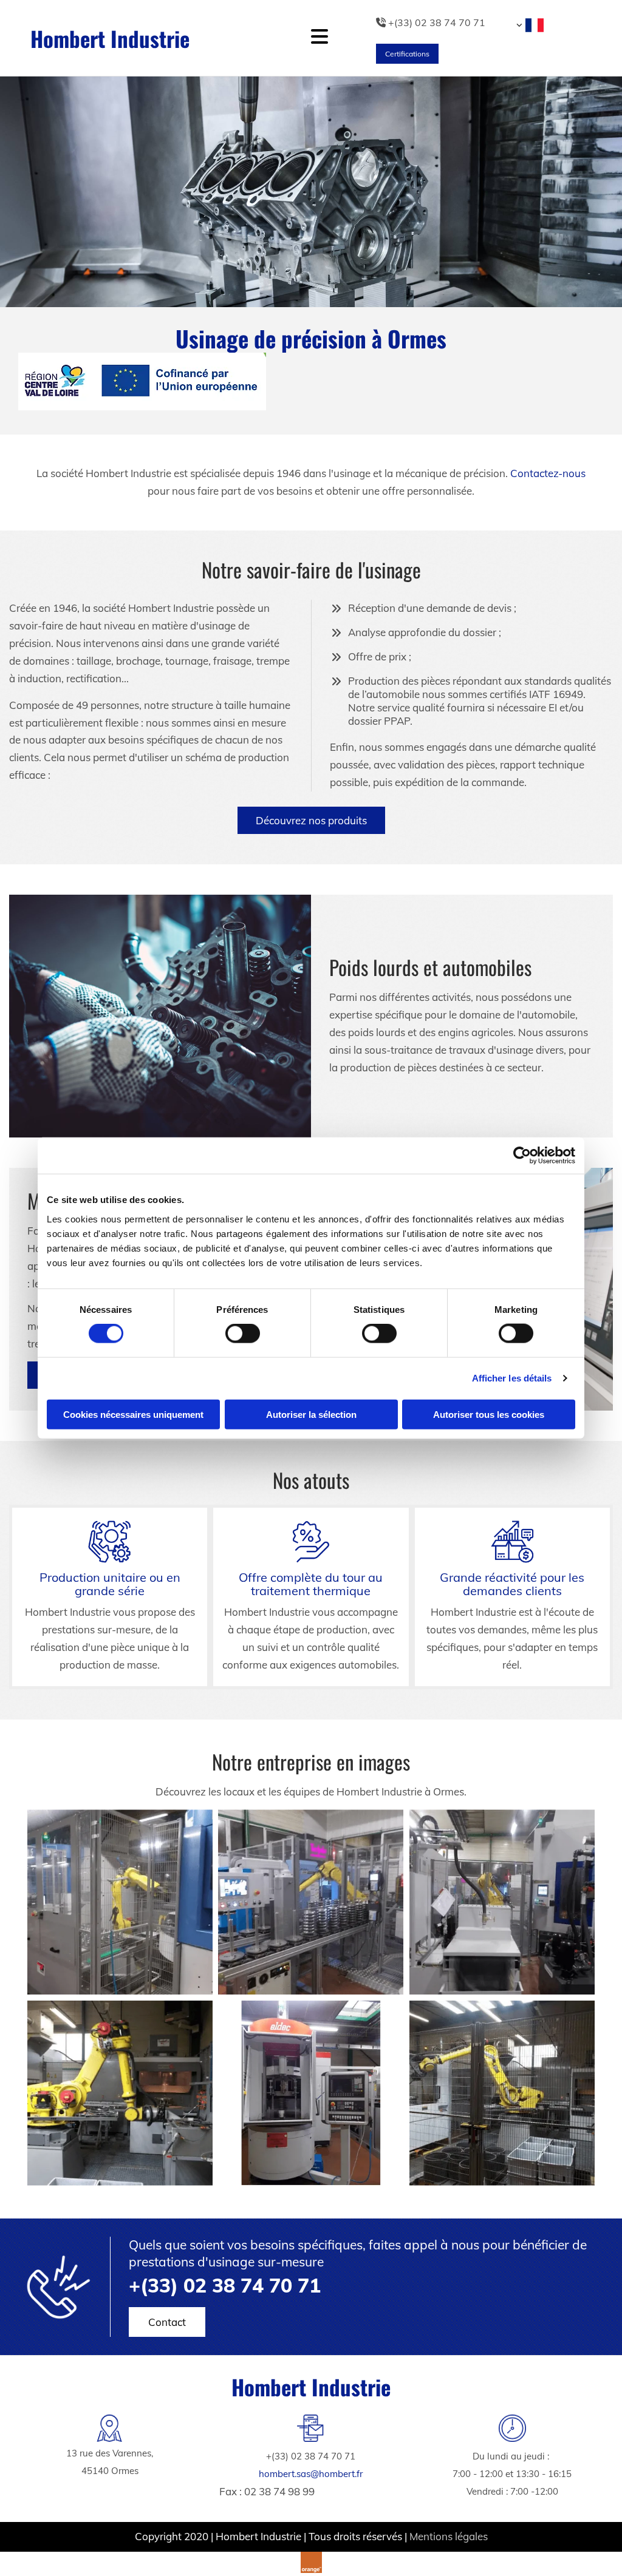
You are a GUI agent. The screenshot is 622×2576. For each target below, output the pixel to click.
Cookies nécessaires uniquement (133, 1414)
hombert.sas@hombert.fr (311, 2474)
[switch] (243, 1334)
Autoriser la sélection (311, 1414)
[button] (407, 54)
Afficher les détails (512, 1378)
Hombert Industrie (110, 38)
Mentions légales (449, 2536)
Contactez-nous (548, 473)
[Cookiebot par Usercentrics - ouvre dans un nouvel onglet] (522, 1156)
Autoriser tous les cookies (489, 1414)
